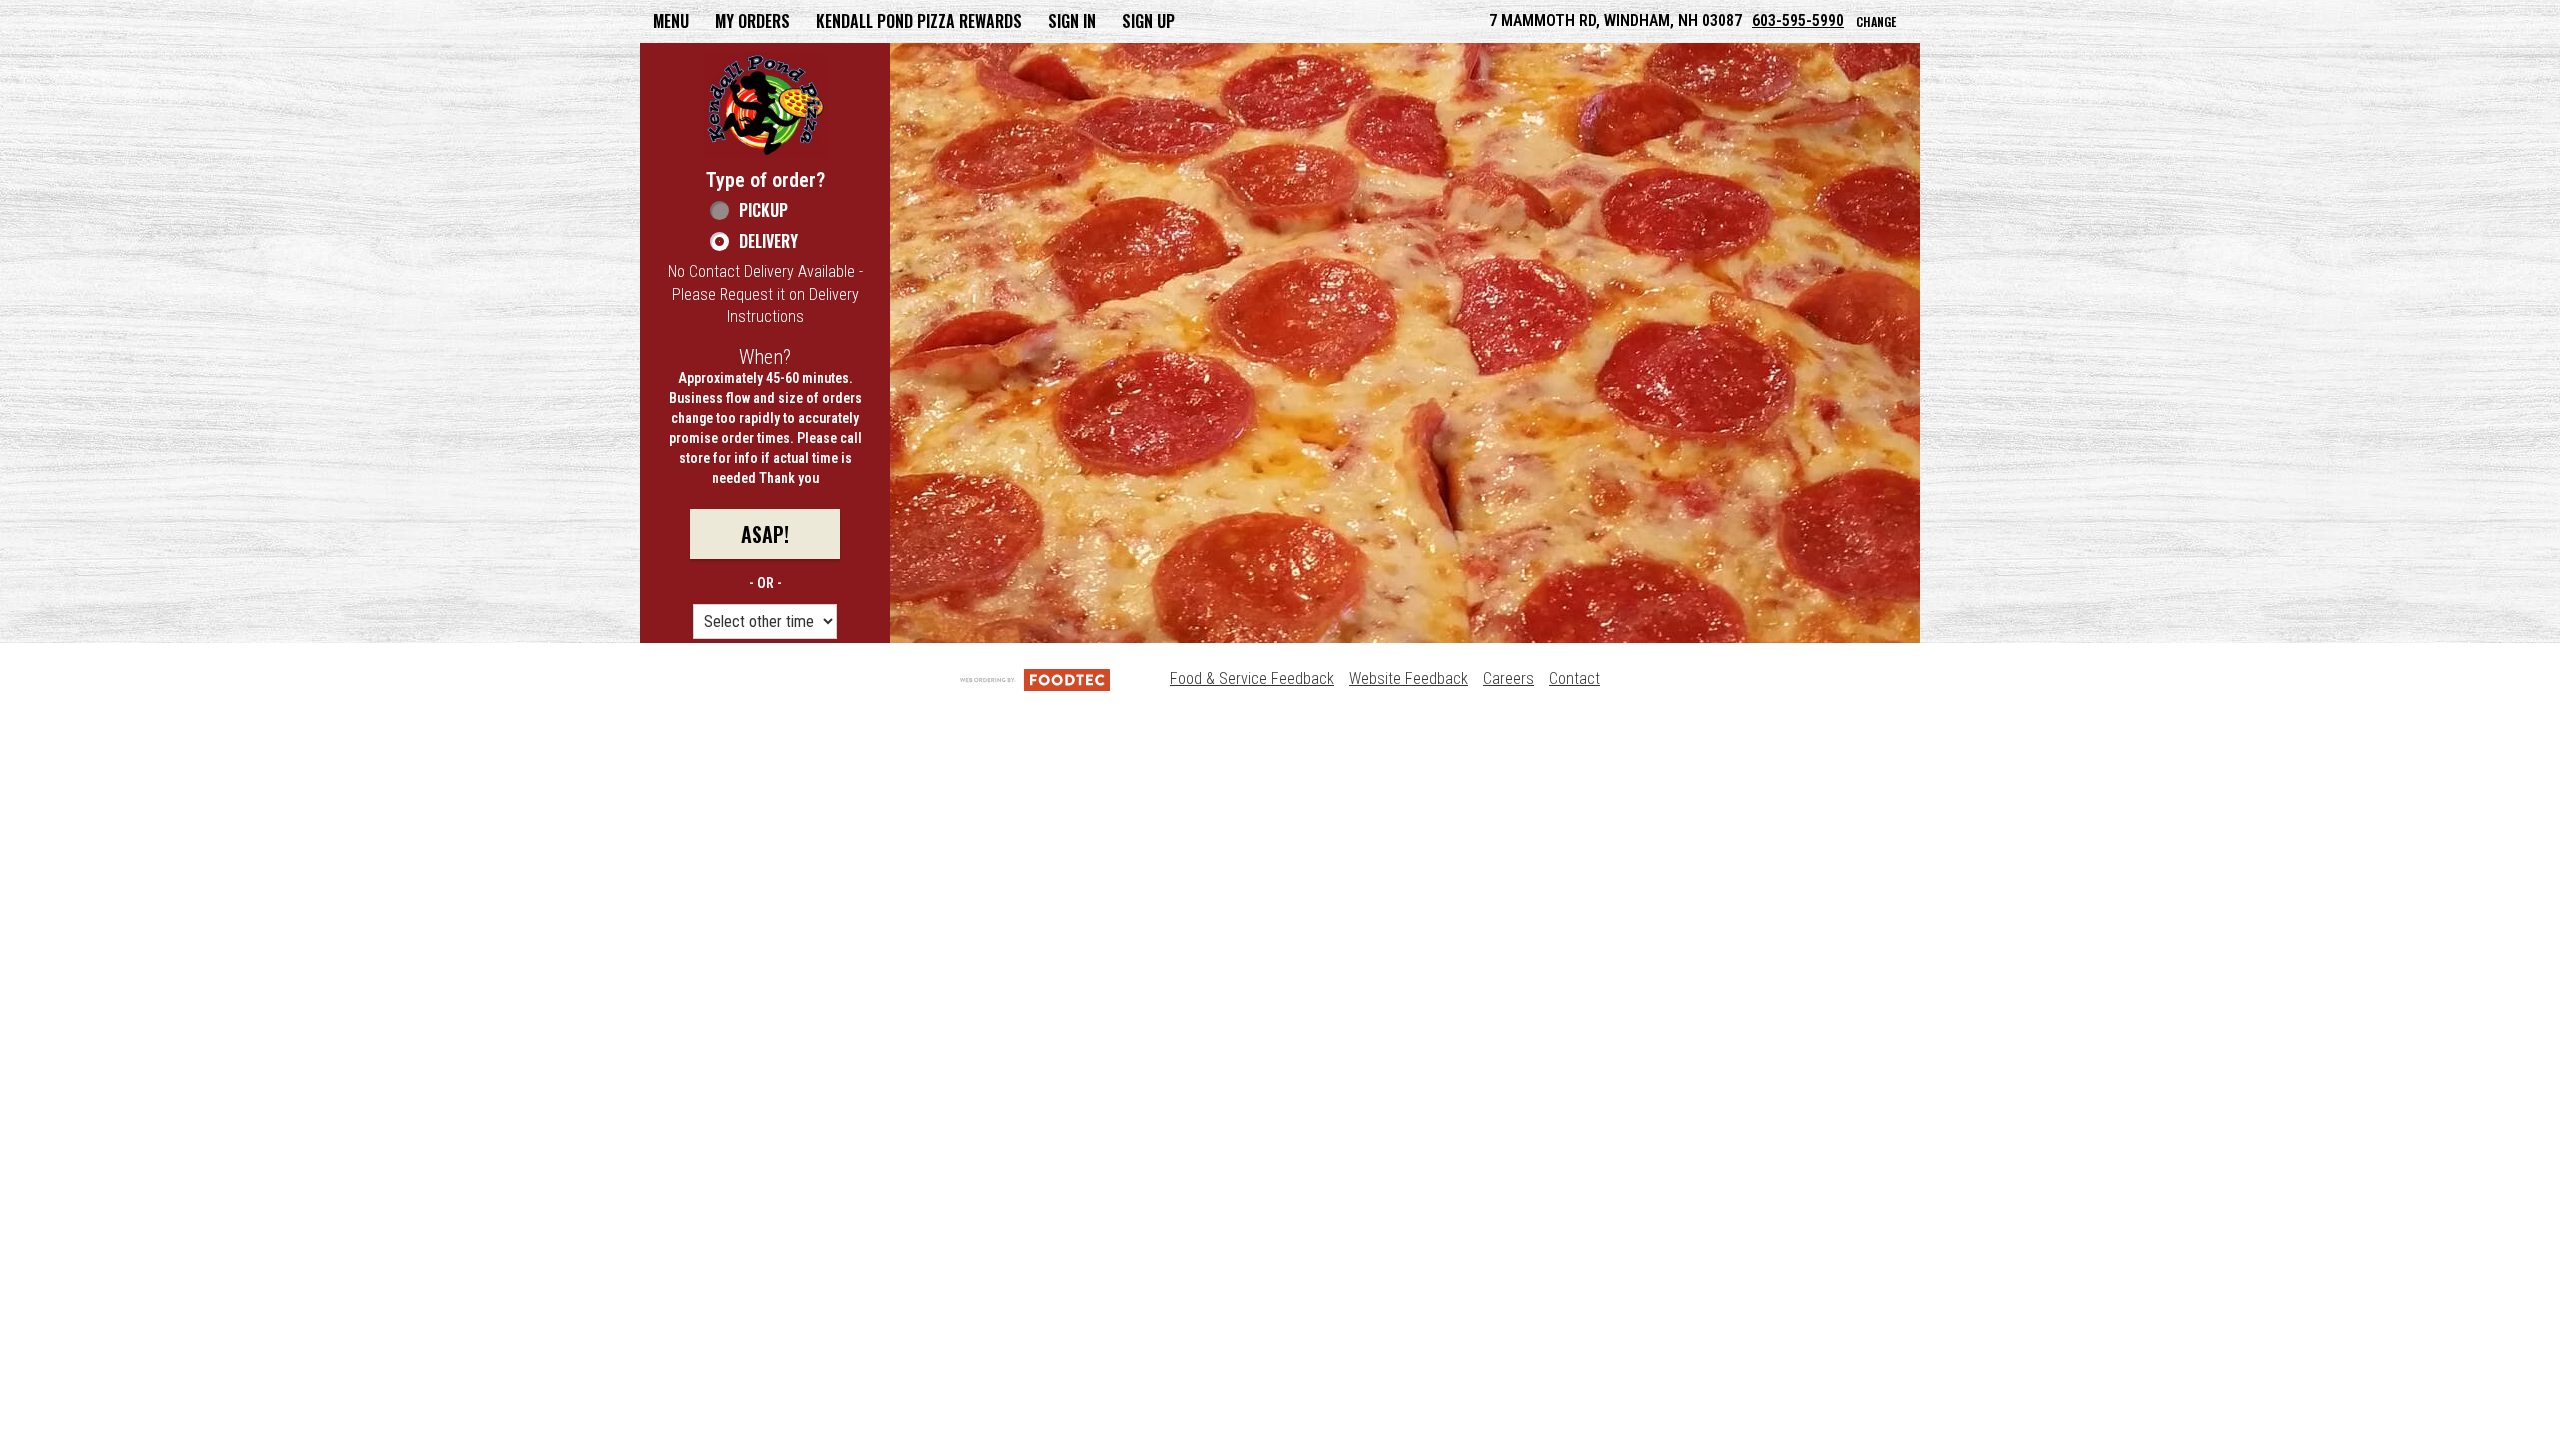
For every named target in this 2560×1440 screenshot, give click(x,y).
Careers (1508, 678)
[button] (766, 105)
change (1876, 21)
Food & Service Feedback (1252, 678)
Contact (1574, 678)
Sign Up (1148, 21)
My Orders (752, 21)
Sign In (1072, 21)
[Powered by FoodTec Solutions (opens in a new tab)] (1035, 678)
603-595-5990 (1798, 20)
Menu (671, 21)
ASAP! (765, 534)
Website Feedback (1408, 678)
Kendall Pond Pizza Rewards (919, 21)
